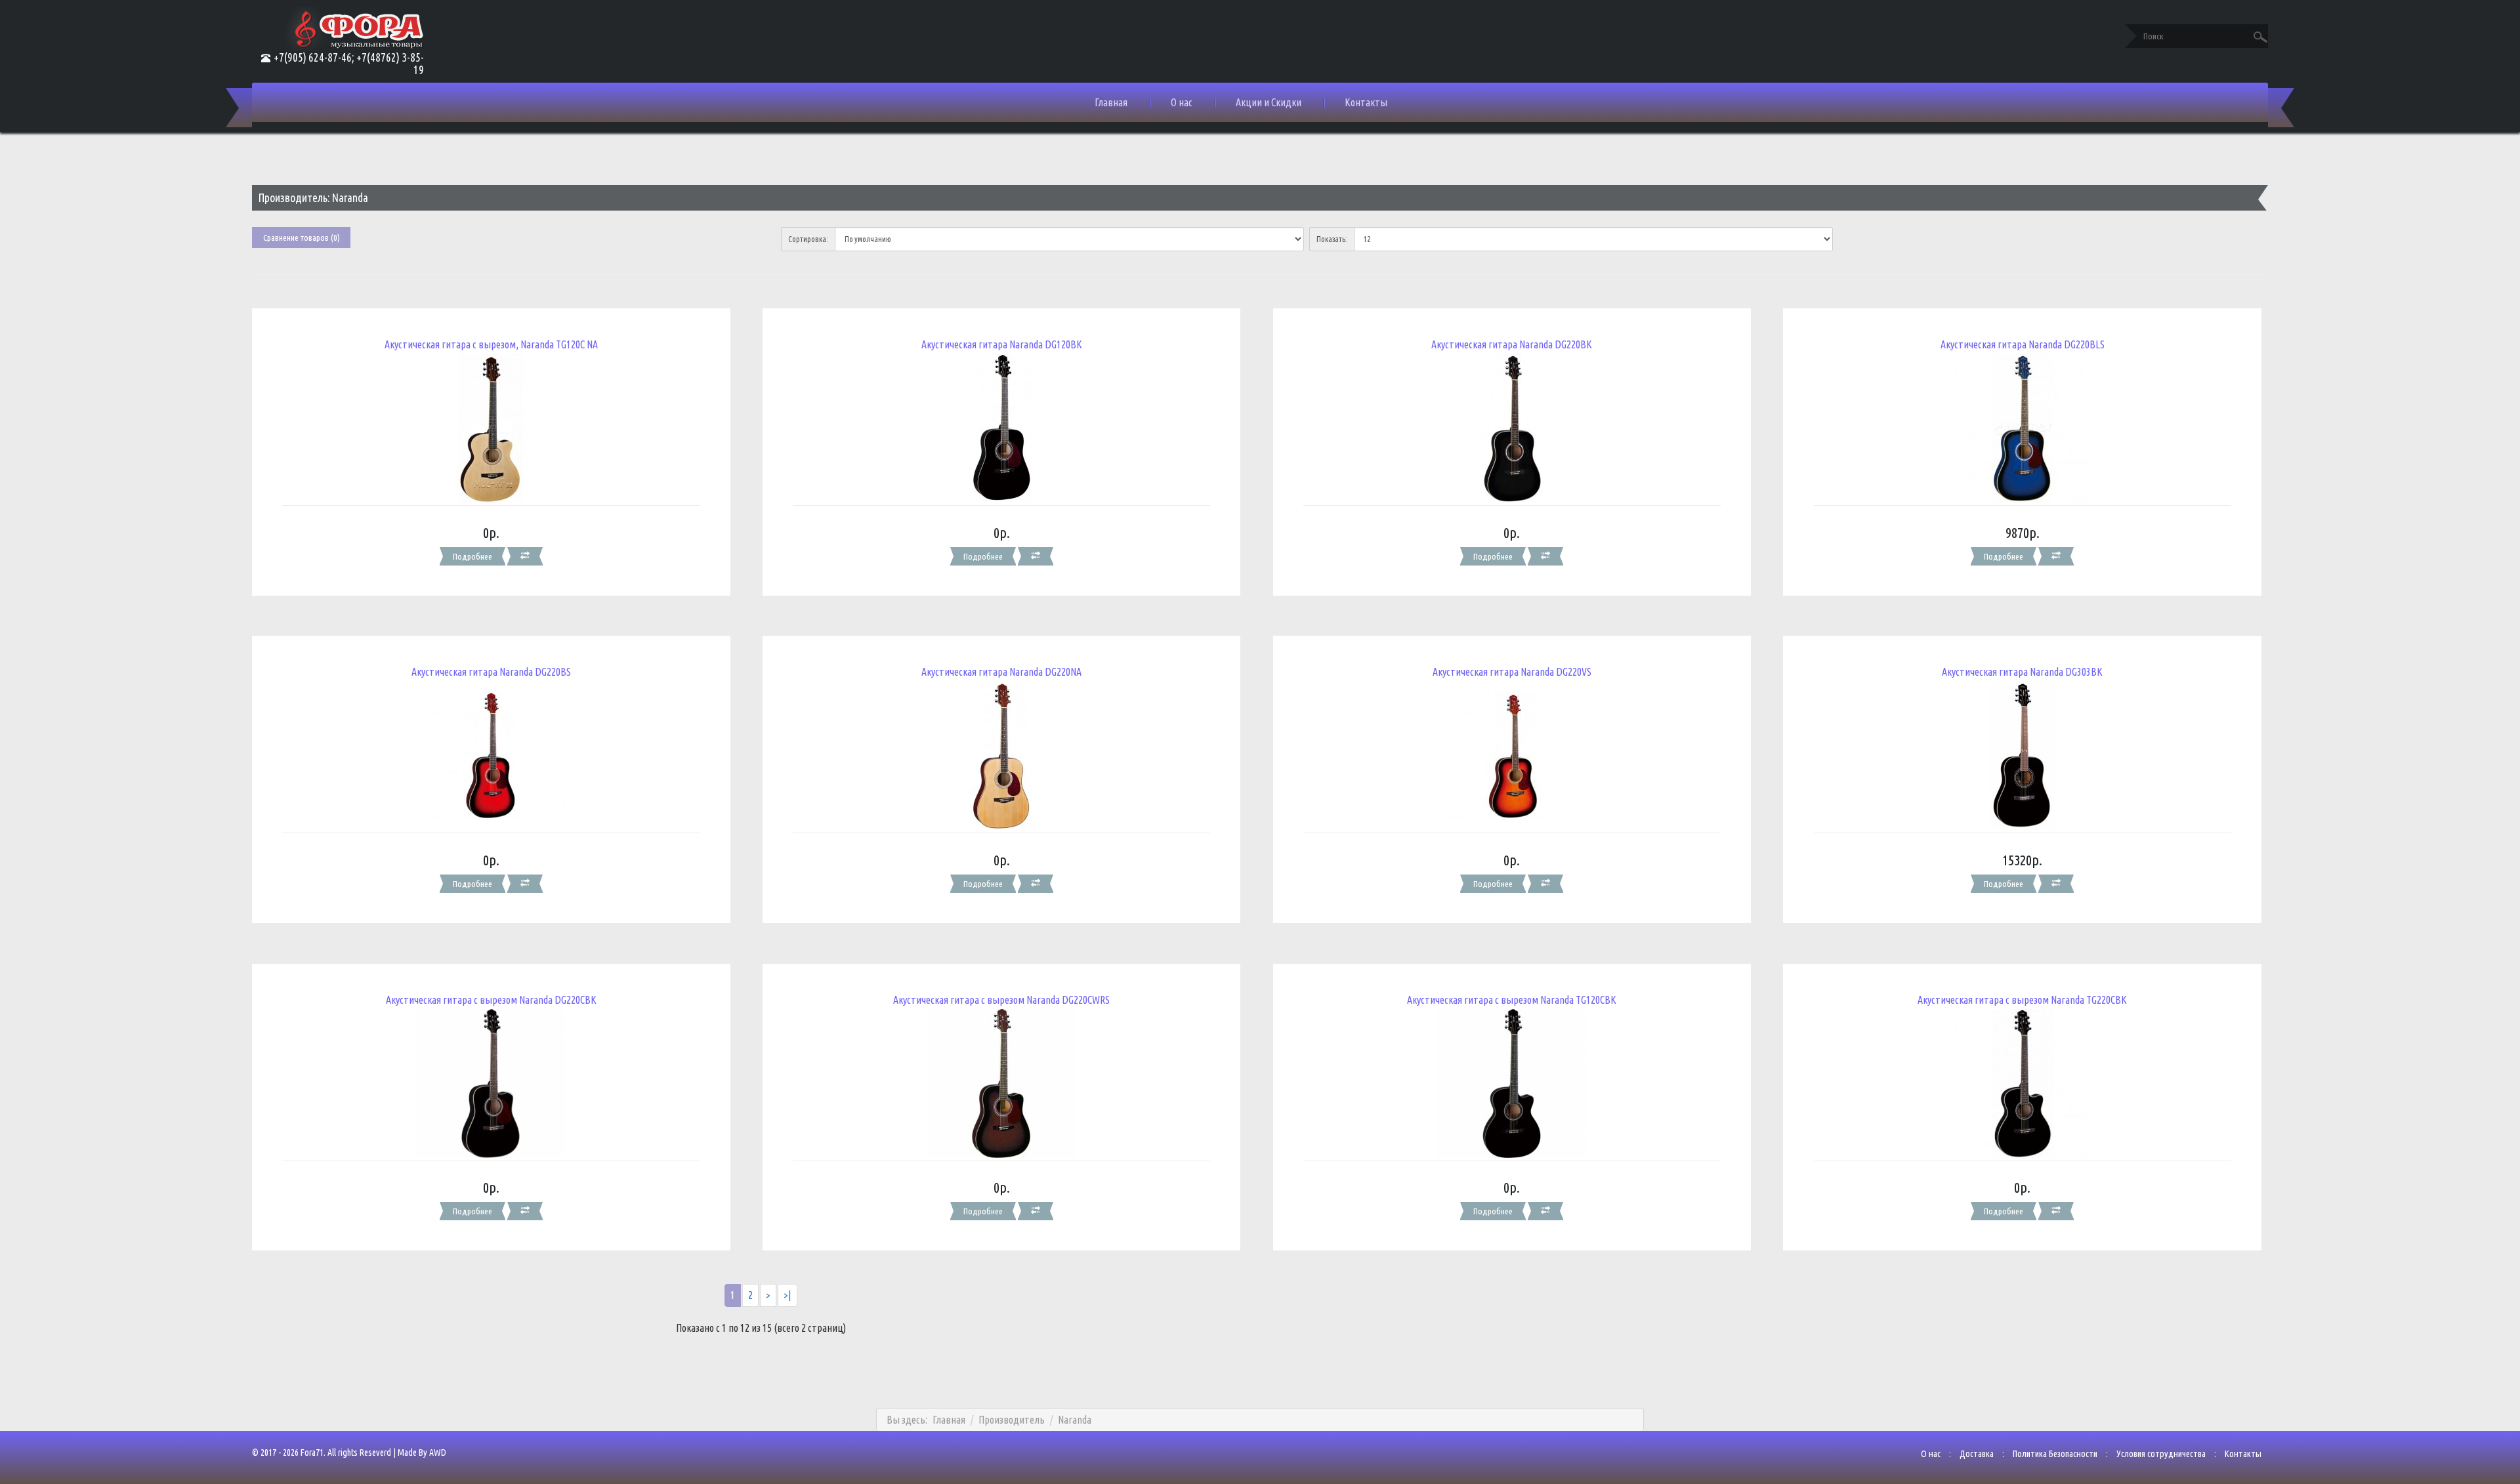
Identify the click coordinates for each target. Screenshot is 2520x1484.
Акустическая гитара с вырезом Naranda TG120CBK (1512, 1000)
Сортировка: (808, 239)
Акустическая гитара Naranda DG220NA (1001, 672)
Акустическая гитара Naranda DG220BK (1512, 344)
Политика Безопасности (2055, 1454)
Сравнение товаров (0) (302, 237)
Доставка (1977, 1454)
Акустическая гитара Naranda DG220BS (491, 672)
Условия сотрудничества (2161, 1454)
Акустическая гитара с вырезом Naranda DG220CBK (491, 1000)
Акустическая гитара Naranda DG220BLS (2023, 344)
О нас (1182, 102)
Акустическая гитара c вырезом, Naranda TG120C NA (491, 344)
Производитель (1012, 1420)
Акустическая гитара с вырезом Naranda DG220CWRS (1001, 1000)
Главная (1111, 102)
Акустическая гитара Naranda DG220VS (1512, 672)
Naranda (1075, 1420)
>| (787, 1295)
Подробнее (472, 556)
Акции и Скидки (1269, 102)
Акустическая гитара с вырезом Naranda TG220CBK (2022, 1000)
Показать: (1332, 239)
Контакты (1366, 102)
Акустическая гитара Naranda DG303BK (2022, 672)
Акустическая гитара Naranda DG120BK (1002, 344)
